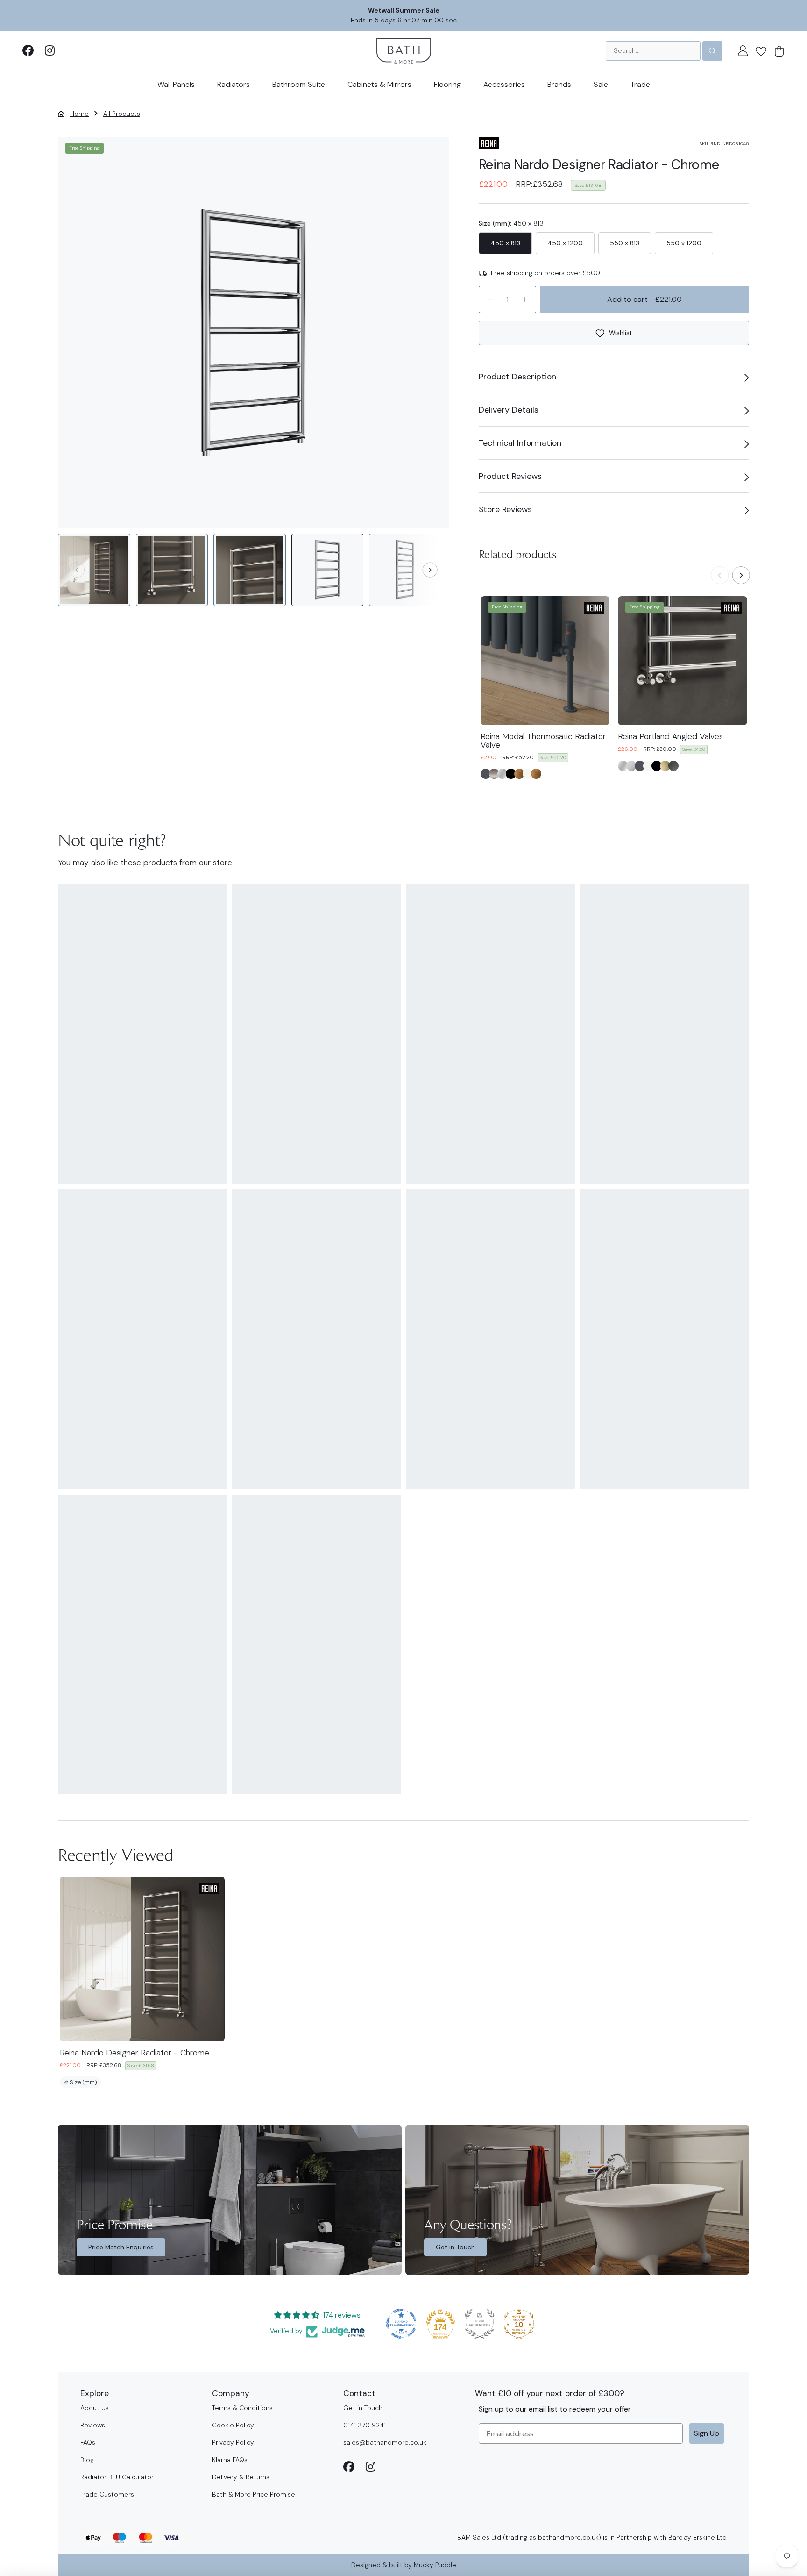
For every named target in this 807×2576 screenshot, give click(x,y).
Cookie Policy (233, 2425)
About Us (95, 2408)
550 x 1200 (684, 243)
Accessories (504, 84)
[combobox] (653, 51)
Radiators (234, 84)
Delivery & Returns (241, 2477)
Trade (640, 84)
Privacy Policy (233, 2442)
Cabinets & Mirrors (379, 84)
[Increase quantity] (524, 300)
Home (79, 114)
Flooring (447, 84)
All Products (122, 114)
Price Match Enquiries (121, 2247)
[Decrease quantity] (490, 300)
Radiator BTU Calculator (117, 2477)
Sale (601, 84)
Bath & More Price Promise (254, 2494)
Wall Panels (176, 84)
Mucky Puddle (435, 2565)
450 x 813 (505, 243)
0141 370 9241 (365, 2425)
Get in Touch (455, 2247)
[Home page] (404, 50)
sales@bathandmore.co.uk (385, 2442)
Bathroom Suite (299, 84)
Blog (87, 2460)
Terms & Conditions (242, 2408)
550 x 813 (625, 243)
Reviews (93, 2425)
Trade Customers (107, 2494)
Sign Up (707, 2433)
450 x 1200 (565, 243)
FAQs (88, 2442)
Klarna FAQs (230, 2460)
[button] (761, 51)
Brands (559, 84)
